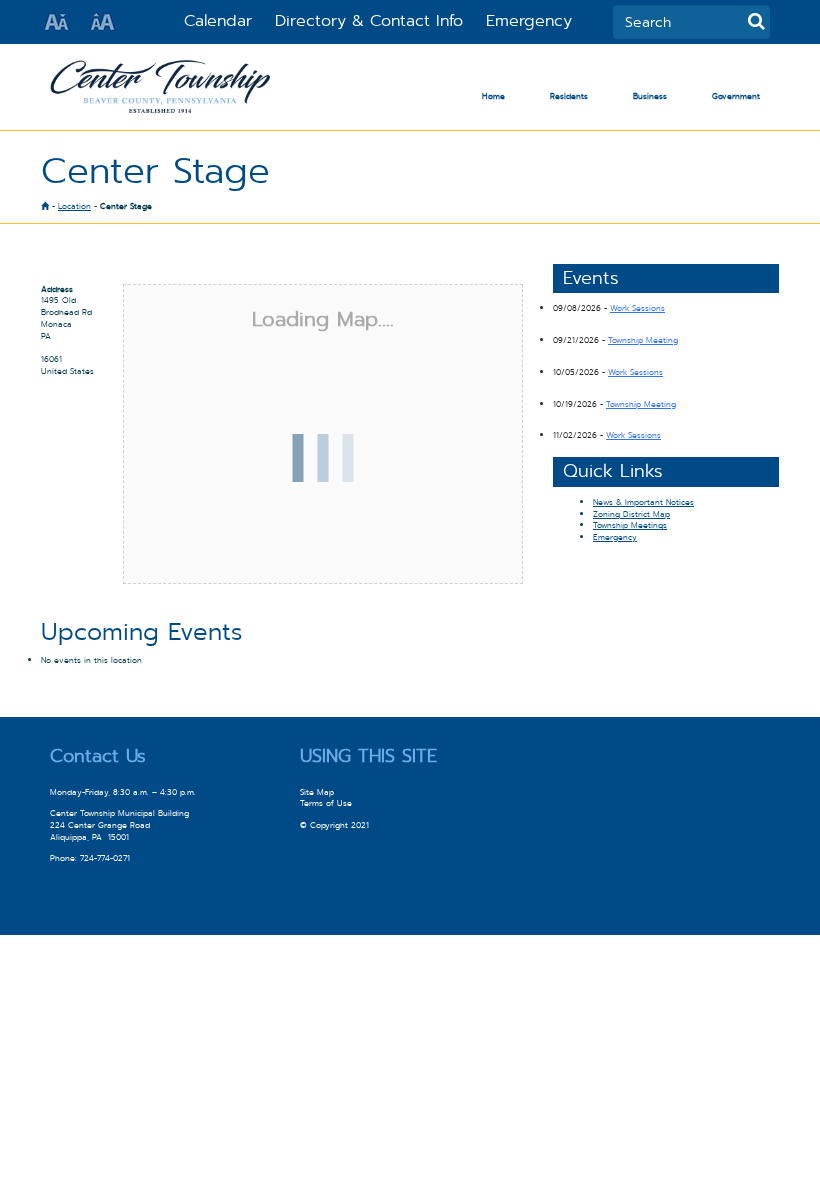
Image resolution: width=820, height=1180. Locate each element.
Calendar (218, 20)
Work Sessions (637, 308)
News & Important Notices (643, 502)
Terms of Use (326, 803)
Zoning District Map (631, 514)
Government (736, 96)
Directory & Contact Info (369, 20)
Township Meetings (630, 525)
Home (493, 96)
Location (74, 206)
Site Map (317, 792)
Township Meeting (643, 340)
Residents (569, 96)
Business (650, 96)
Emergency (529, 20)
